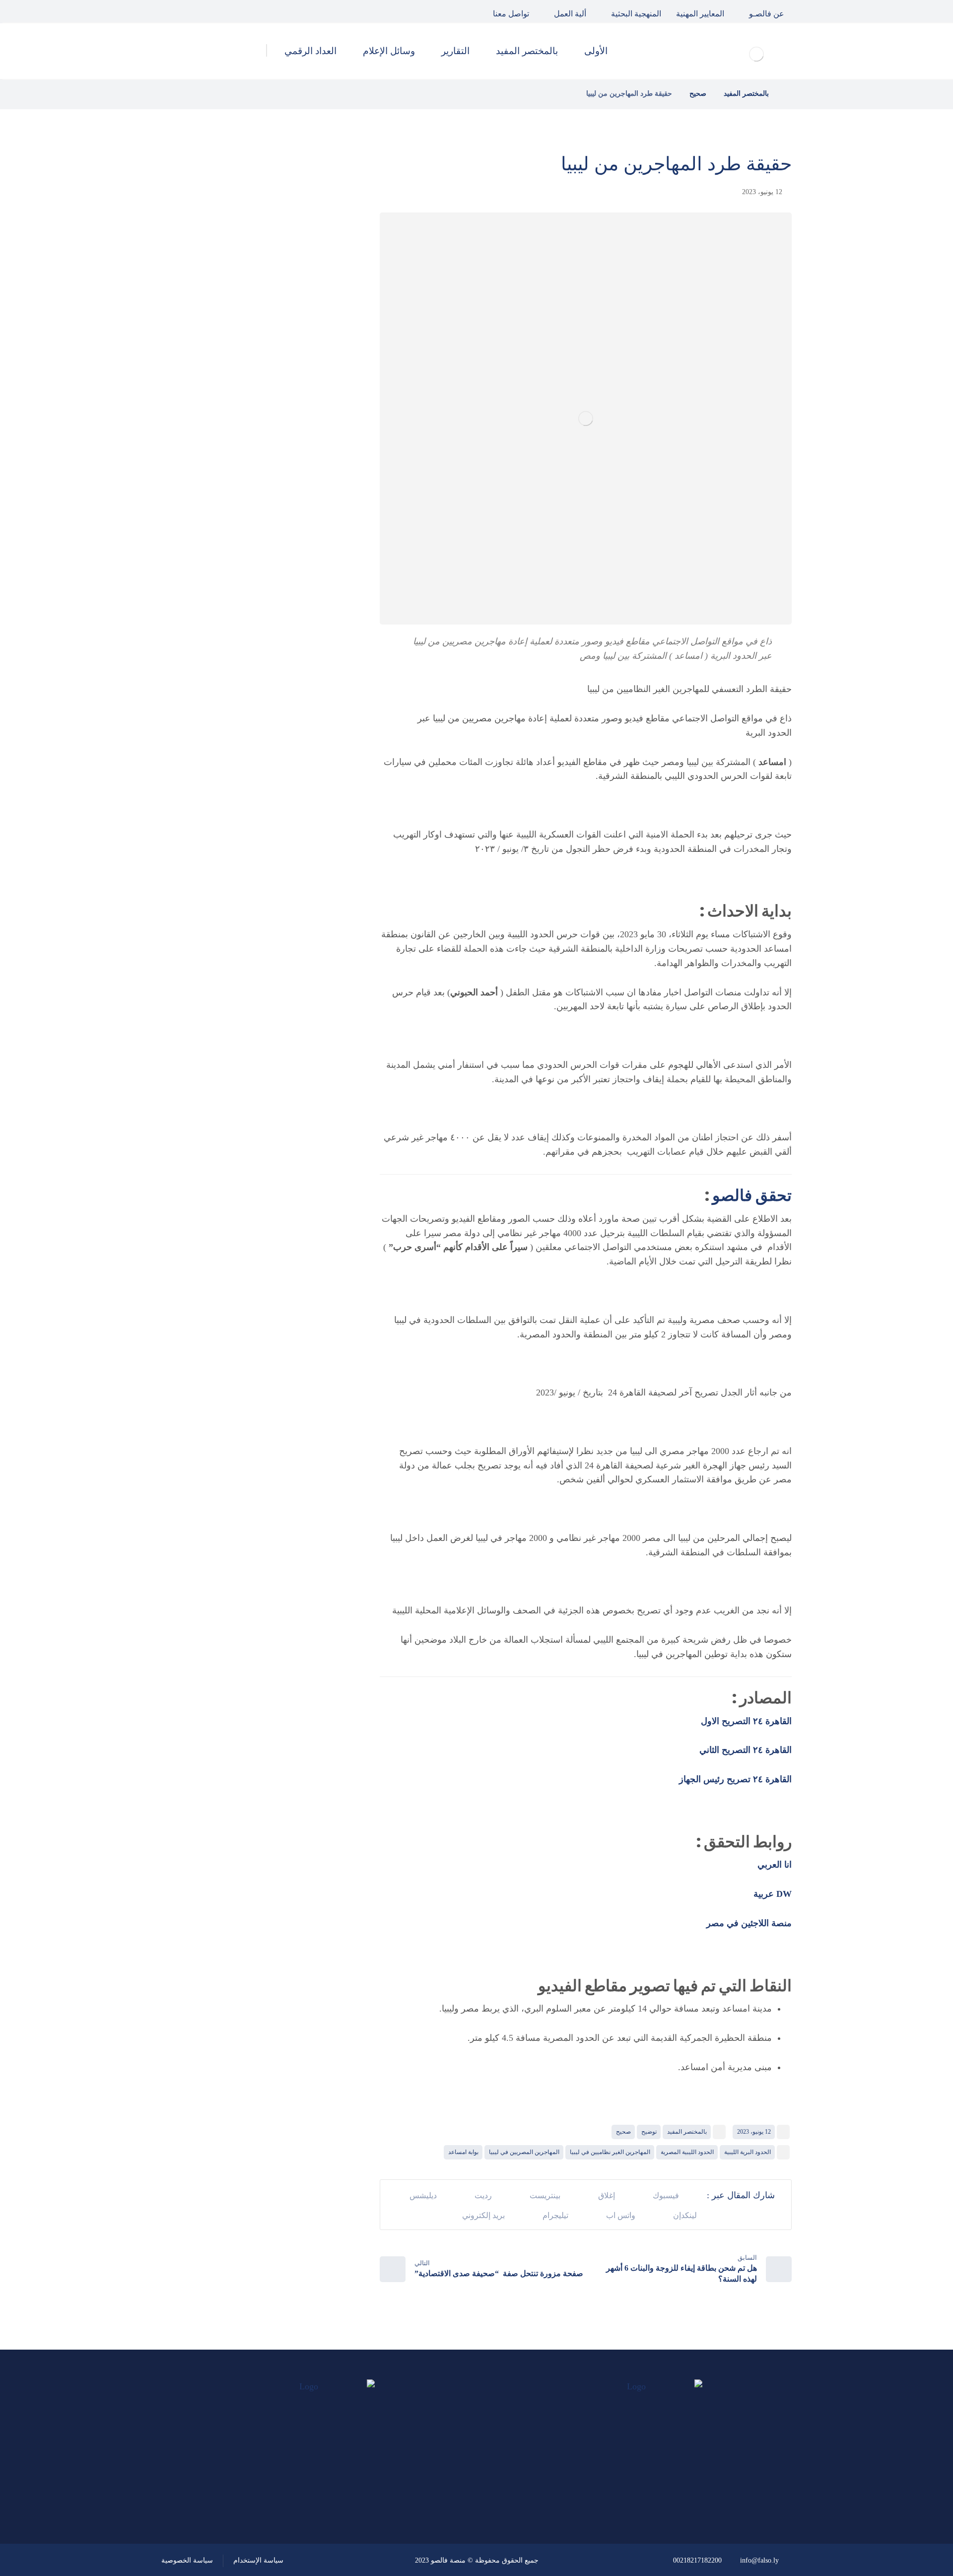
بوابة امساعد (463, 2152)
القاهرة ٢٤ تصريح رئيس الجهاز (735, 1779)
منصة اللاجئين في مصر (748, 1923)
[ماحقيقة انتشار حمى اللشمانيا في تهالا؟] (320, 270)
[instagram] (173, 11)
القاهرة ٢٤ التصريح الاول (746, 1721)
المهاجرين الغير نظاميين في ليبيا (610, 2152)
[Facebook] (218, 11)
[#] (341, 2490)
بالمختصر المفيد (687, 2132)
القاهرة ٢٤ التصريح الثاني (744, 1750)
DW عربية (771, 1894)
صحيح (623, 2132)
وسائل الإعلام (293, 630)
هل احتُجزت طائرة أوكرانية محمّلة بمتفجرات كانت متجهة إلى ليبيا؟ (237, 420)
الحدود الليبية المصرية (687, 2152)
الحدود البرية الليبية (748, 2152)
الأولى (307, 551)
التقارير (305, 604)
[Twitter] (196, 11)
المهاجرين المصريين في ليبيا (524, 2152)
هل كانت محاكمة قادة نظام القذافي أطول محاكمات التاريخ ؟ (235, 320)
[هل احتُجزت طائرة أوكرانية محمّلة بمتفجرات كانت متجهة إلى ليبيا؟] (320, 420)
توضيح (649, 2132)
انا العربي (775, 1865)
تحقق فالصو (752, 1195)
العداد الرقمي (293, 657)
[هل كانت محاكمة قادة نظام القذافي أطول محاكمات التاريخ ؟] (320, 320)
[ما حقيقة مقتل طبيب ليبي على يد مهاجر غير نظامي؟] (320, 370)
